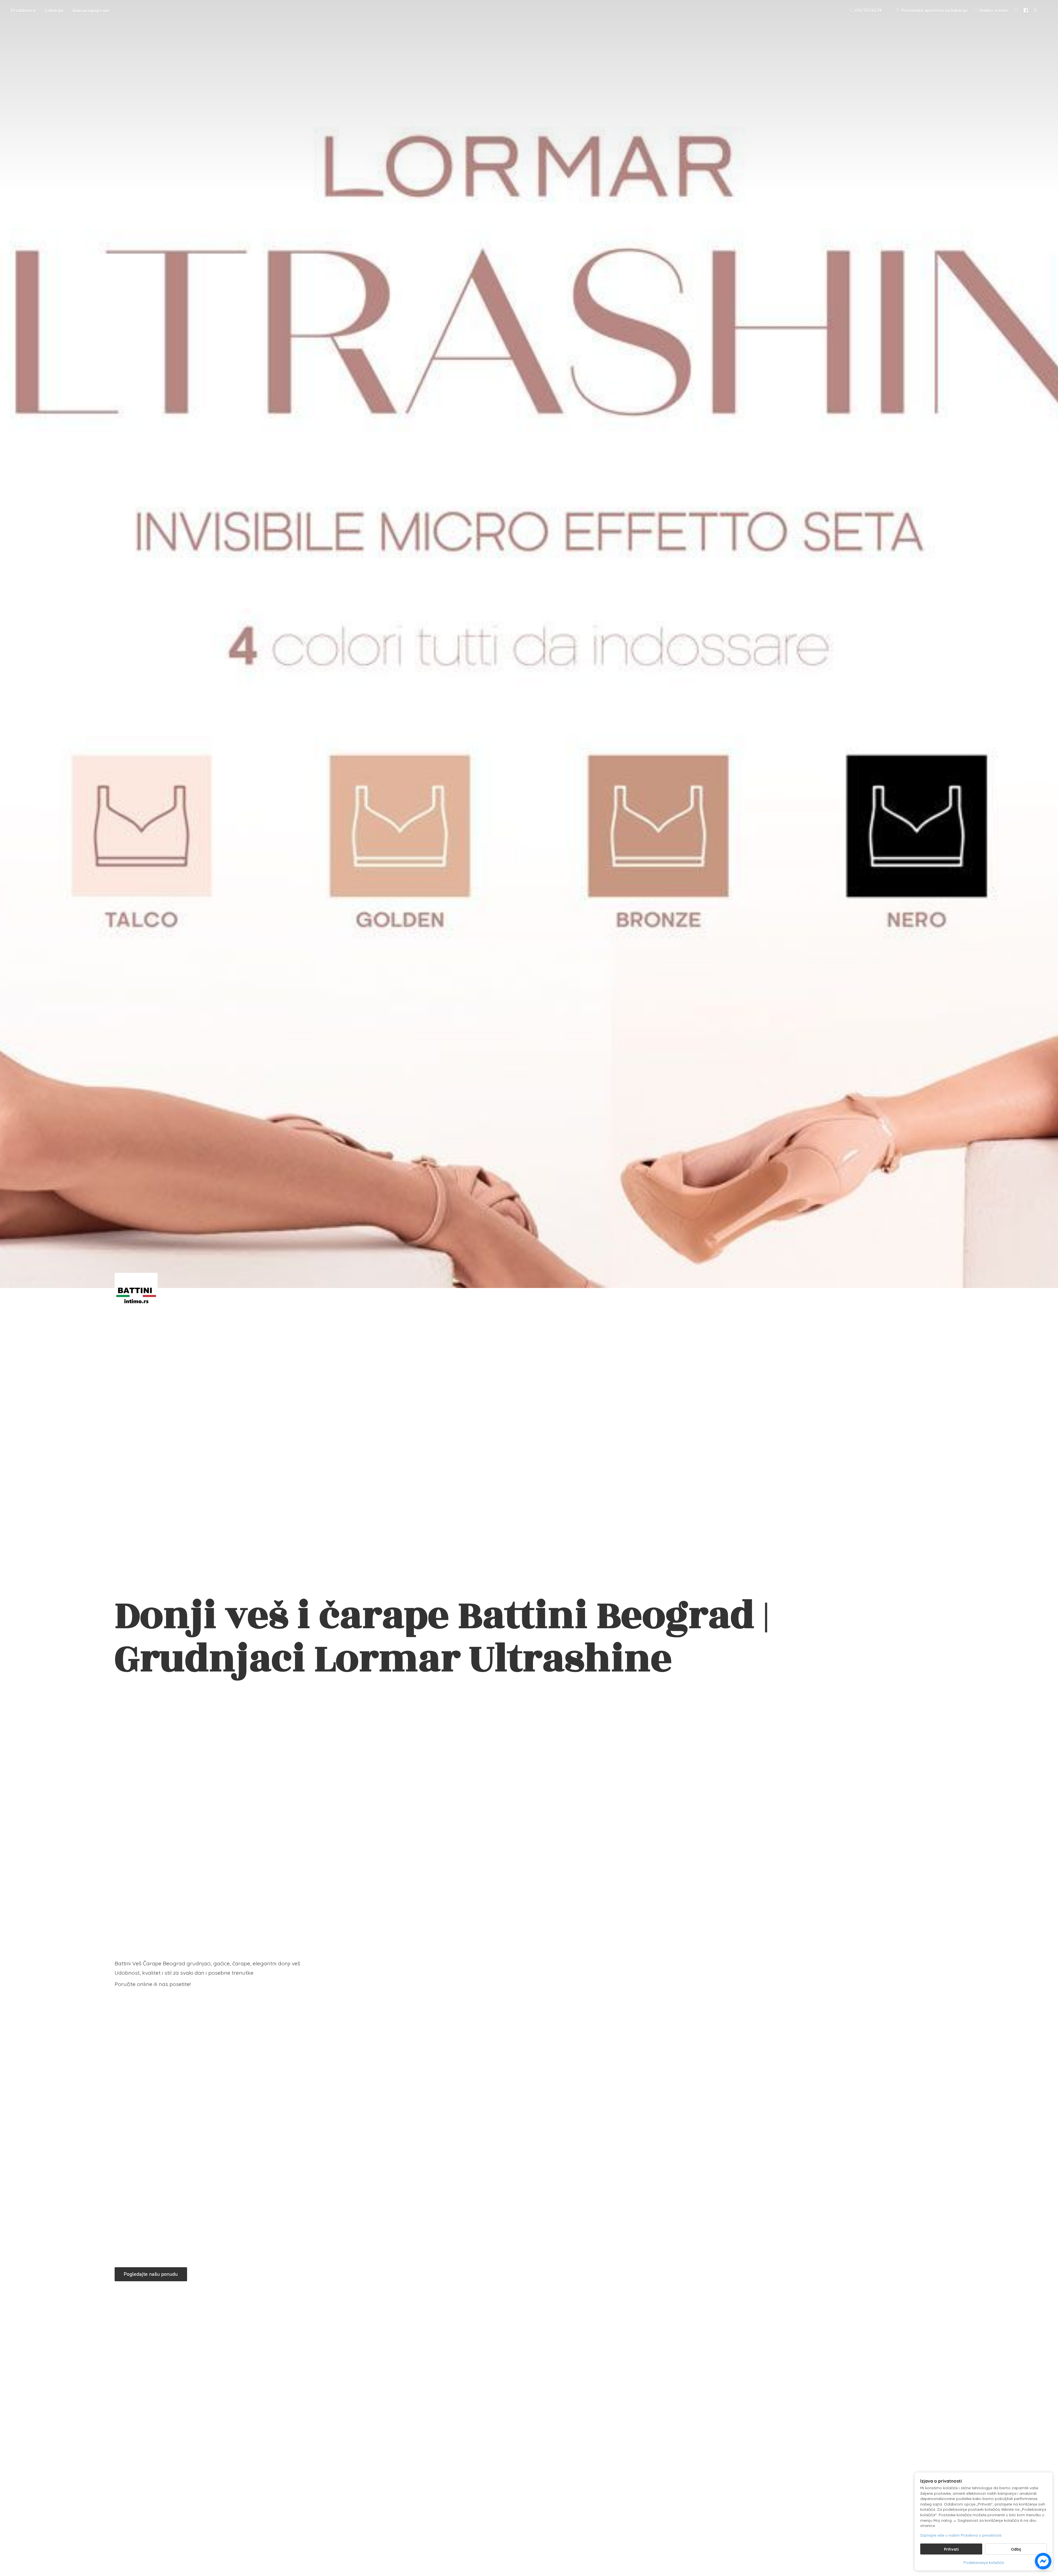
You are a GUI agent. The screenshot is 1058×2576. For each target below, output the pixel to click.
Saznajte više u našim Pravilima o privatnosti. (961, 2535)
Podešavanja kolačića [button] (984, 2563)
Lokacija (54, 10)
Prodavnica (23, 10)
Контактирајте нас (91, 10)
